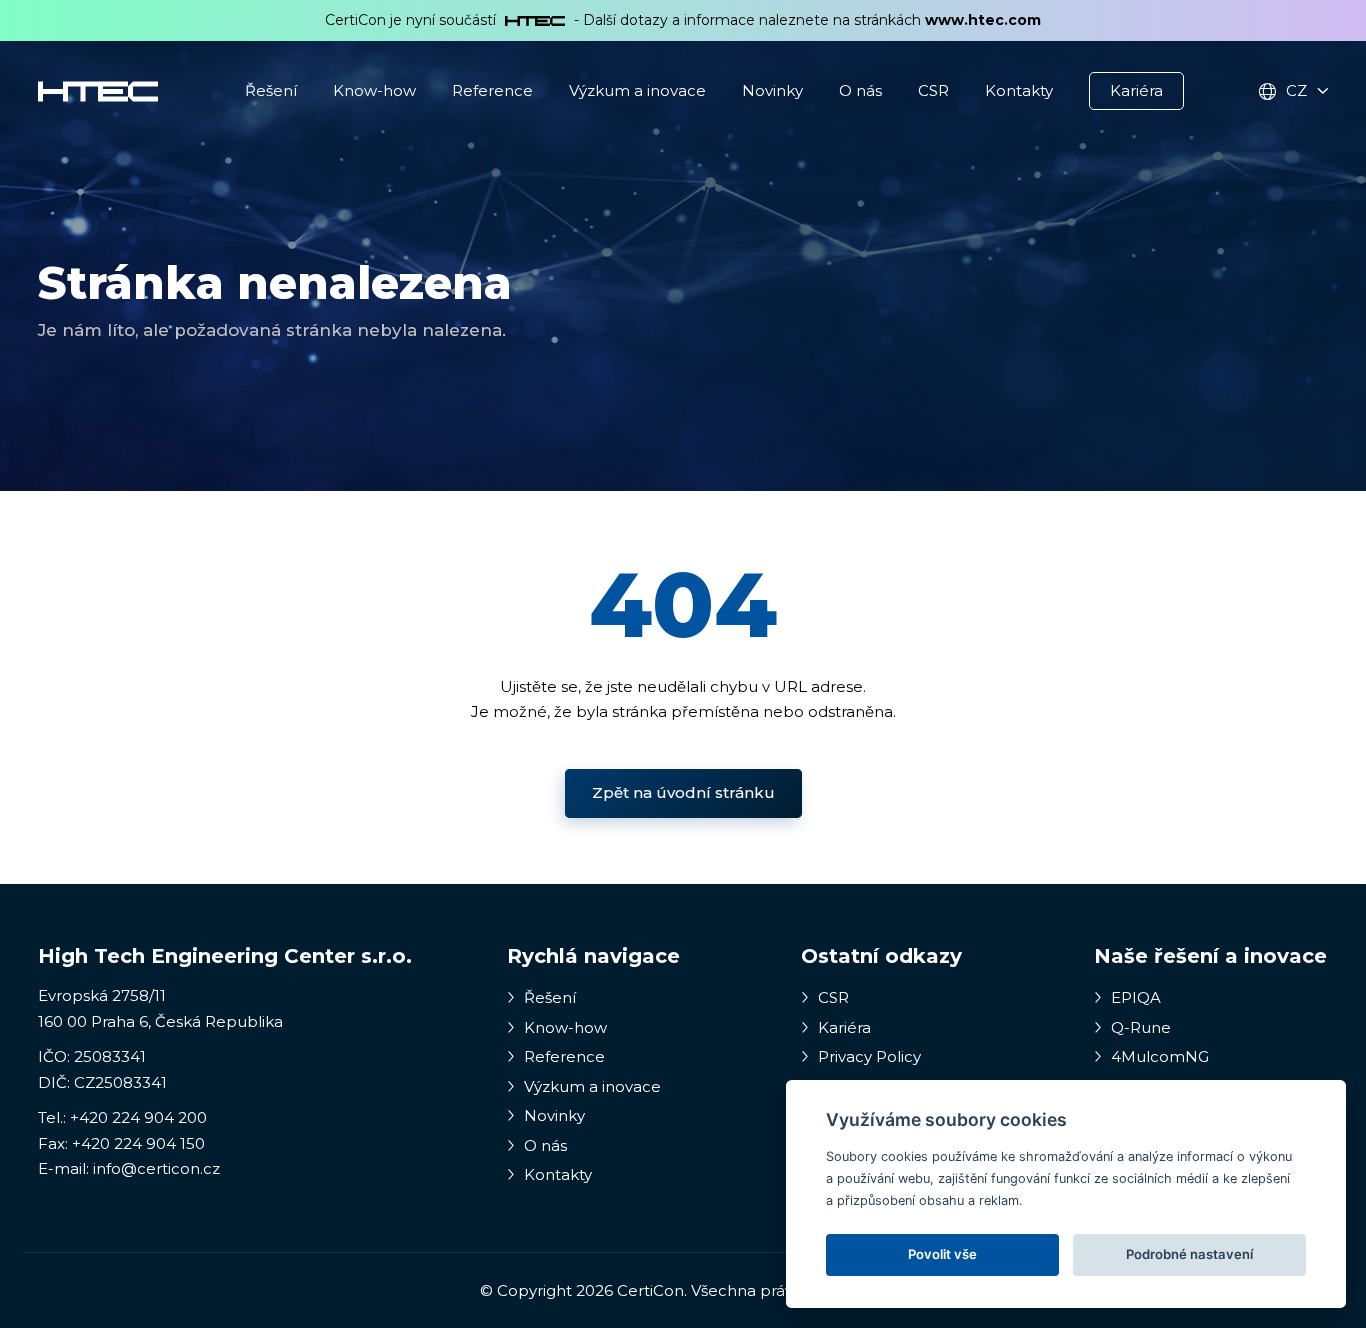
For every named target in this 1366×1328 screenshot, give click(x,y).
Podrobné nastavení (1189, 1254)
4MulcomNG (1158, 1056)
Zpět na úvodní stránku (683, 792)
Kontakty (1019, 90)
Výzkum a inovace (637, 90)
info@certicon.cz (156, 1168)
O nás (860, 90)
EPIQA (1134, 997)
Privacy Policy (867, 1056)
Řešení (271, 90)
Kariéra (1136, 90)
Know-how (374, 90)
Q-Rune (1139, 1027)
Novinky (772, 90)
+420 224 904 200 (138, 1117)
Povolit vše (942, 1254)
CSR (933, 90)
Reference (492, 90)
